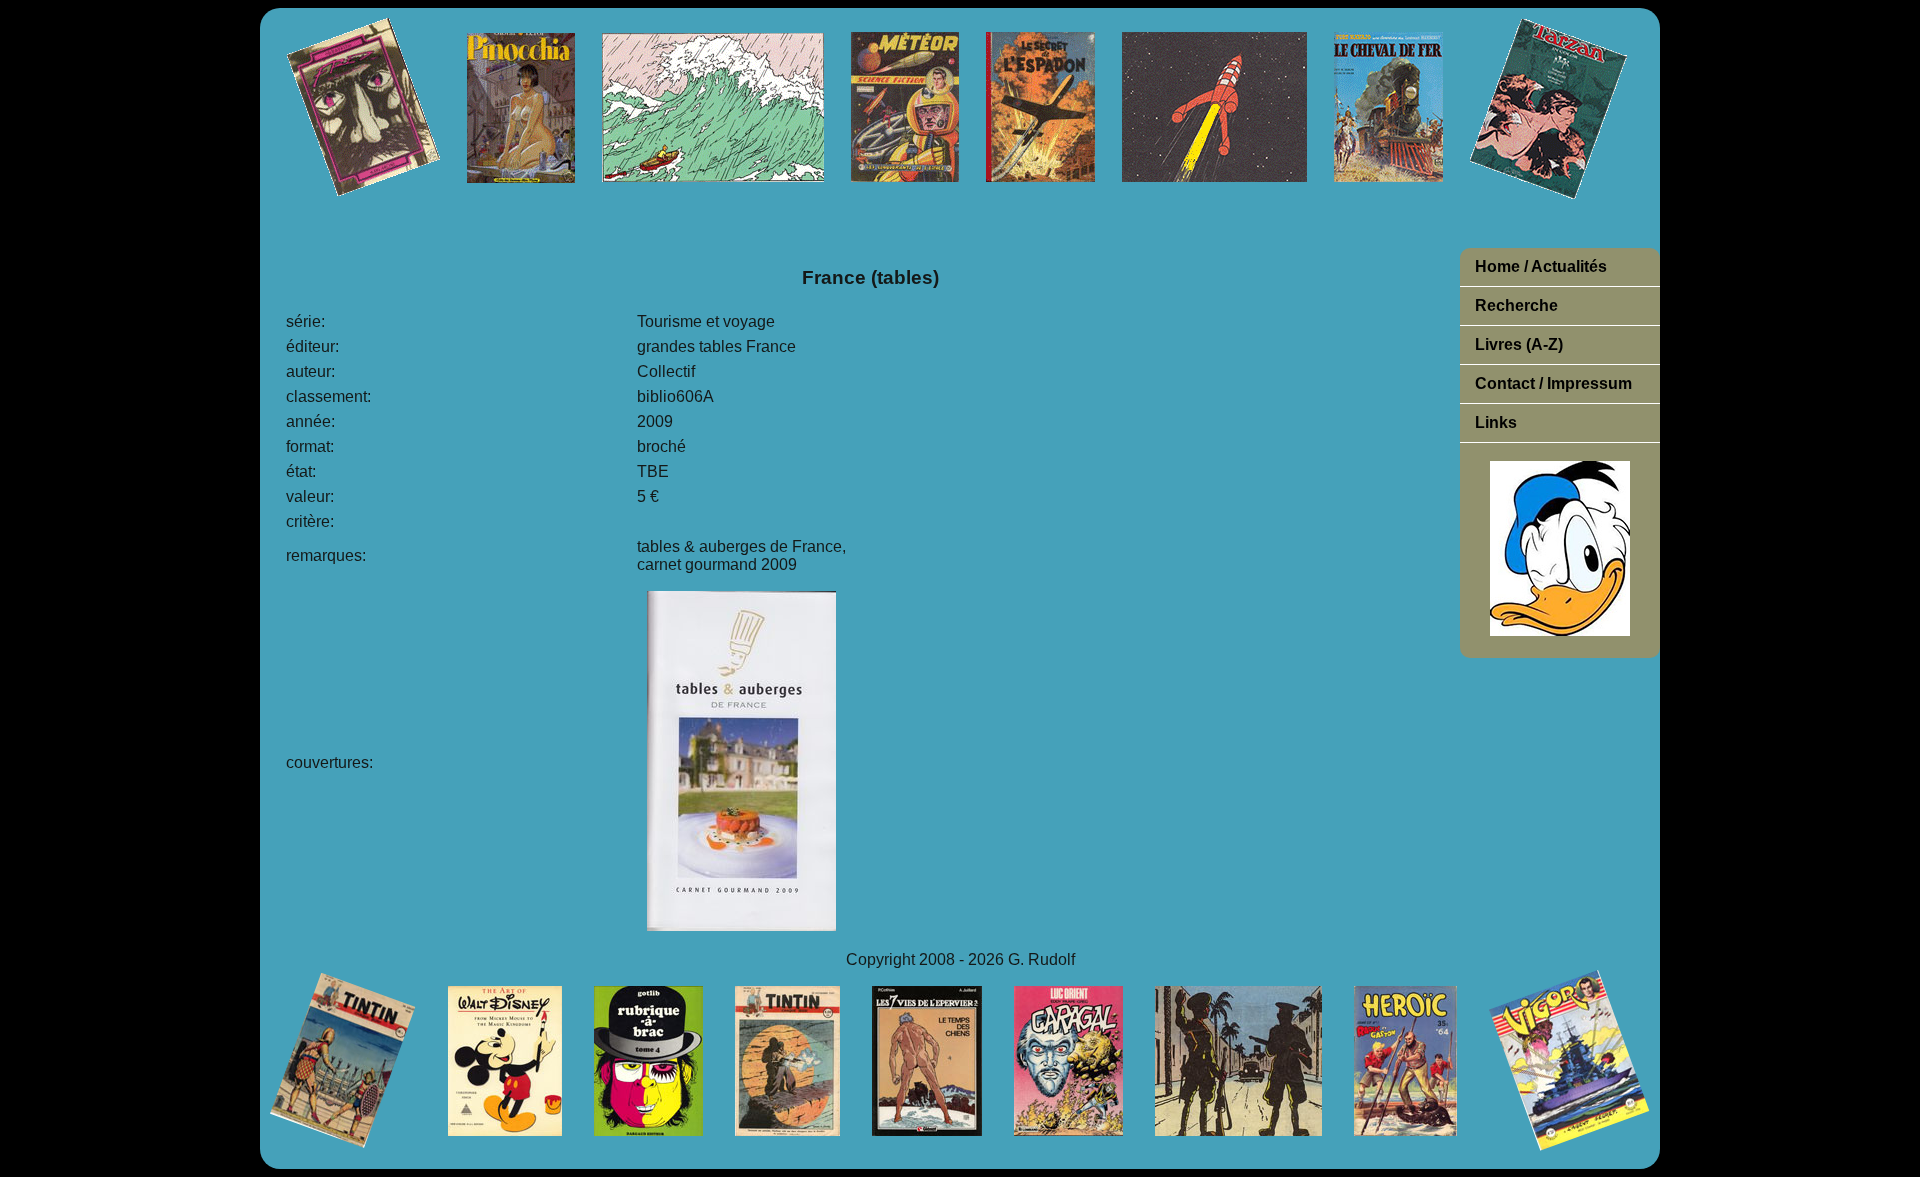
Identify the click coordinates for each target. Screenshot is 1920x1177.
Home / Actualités (1541, 266)
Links (1496, 422)
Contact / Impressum (1553, 383)
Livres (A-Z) (1519, 344)
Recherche (1516, 305)
